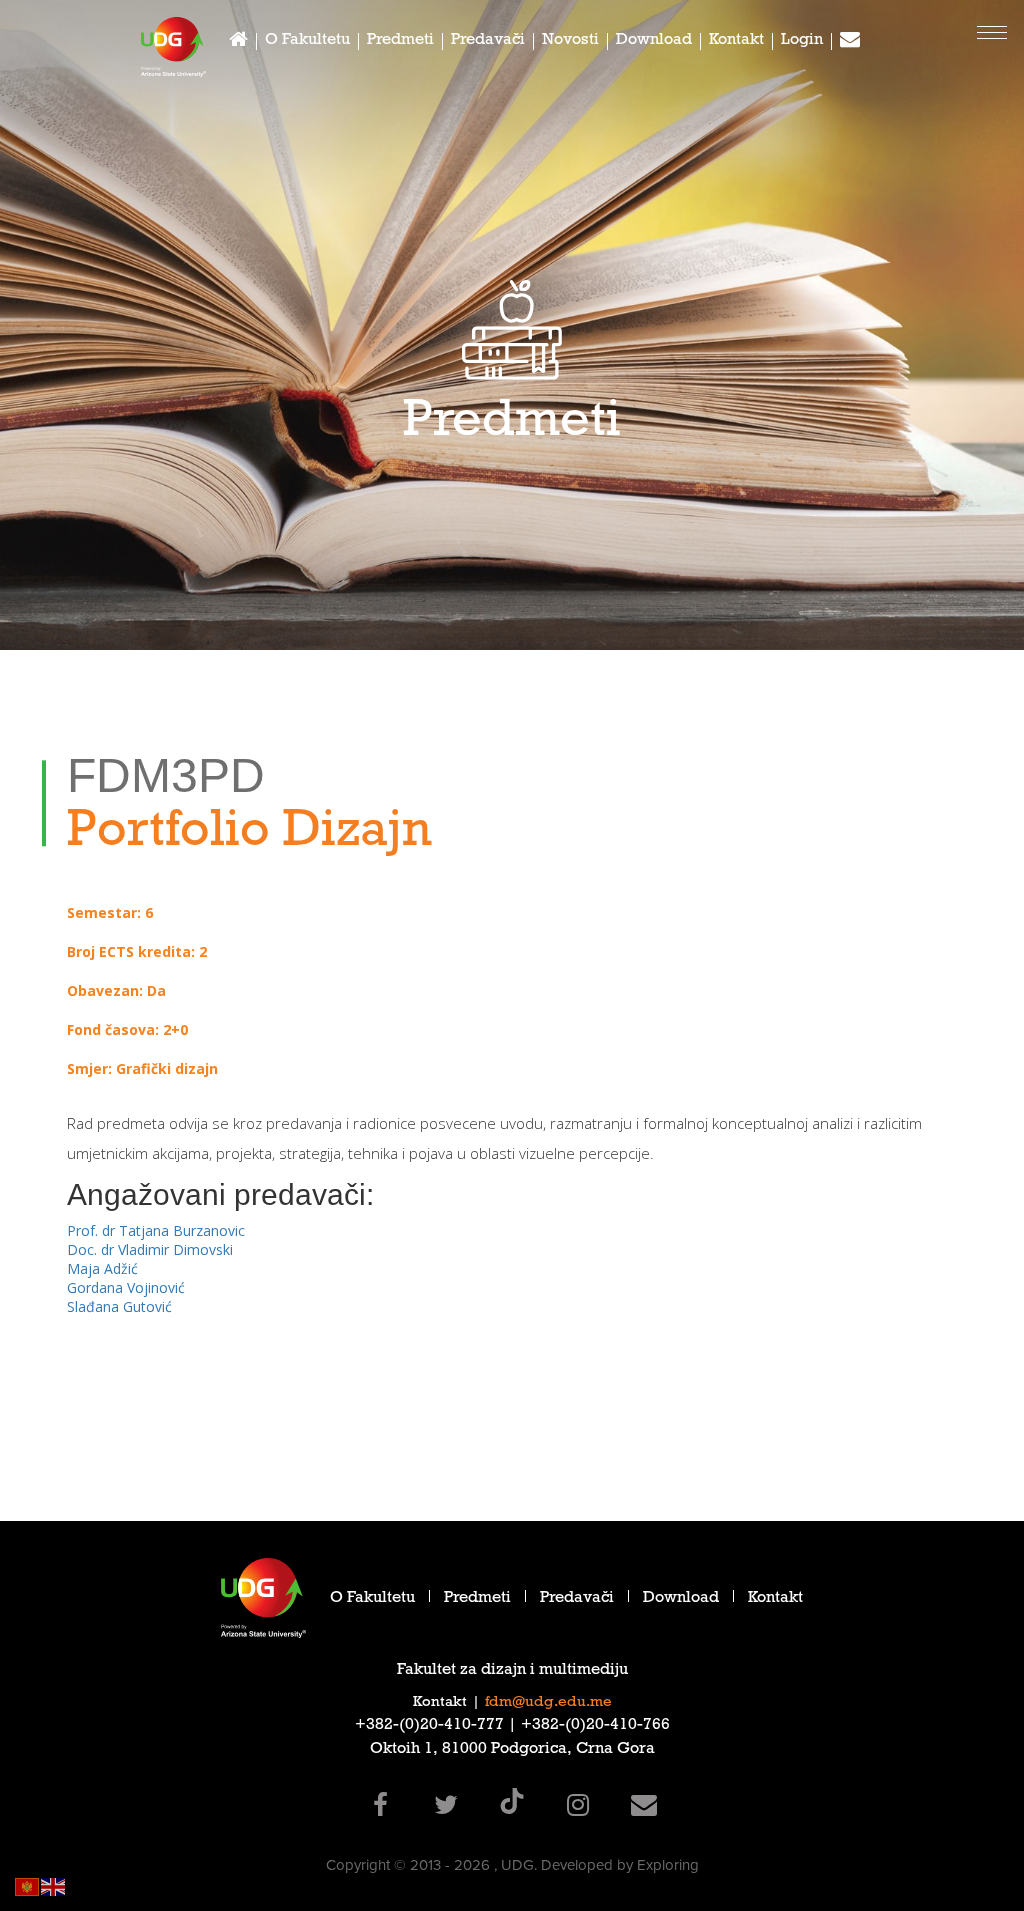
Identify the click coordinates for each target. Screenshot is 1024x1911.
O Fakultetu (307, 41)
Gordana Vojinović (126, 1287)
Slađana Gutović (119, 1306)
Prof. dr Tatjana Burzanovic (156, 1230)
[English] (54, 1885)
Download (654, 41)
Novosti (570, 41)
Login (802, 41)
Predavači (488, 41)
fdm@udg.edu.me (548, 1703)
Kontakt (736, 41)
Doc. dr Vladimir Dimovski (150, 1249)
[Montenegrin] (28, 1885)
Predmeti (400, 41)
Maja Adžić (102, 1268)
